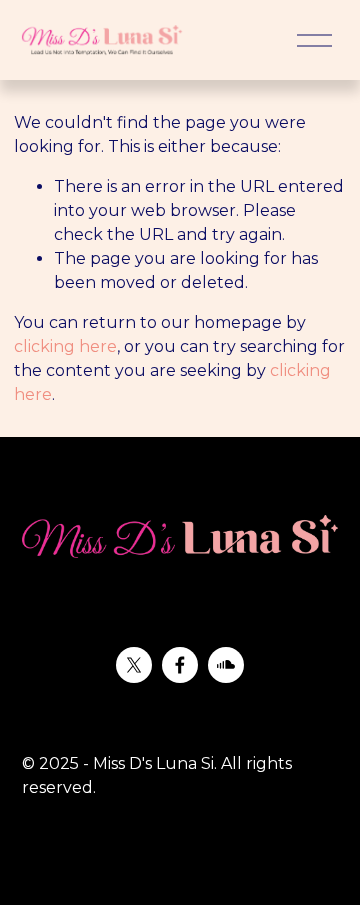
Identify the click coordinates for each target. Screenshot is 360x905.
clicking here (65, 346)
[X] (134, 665)
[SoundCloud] (226, 665)
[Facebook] (180, 665)
